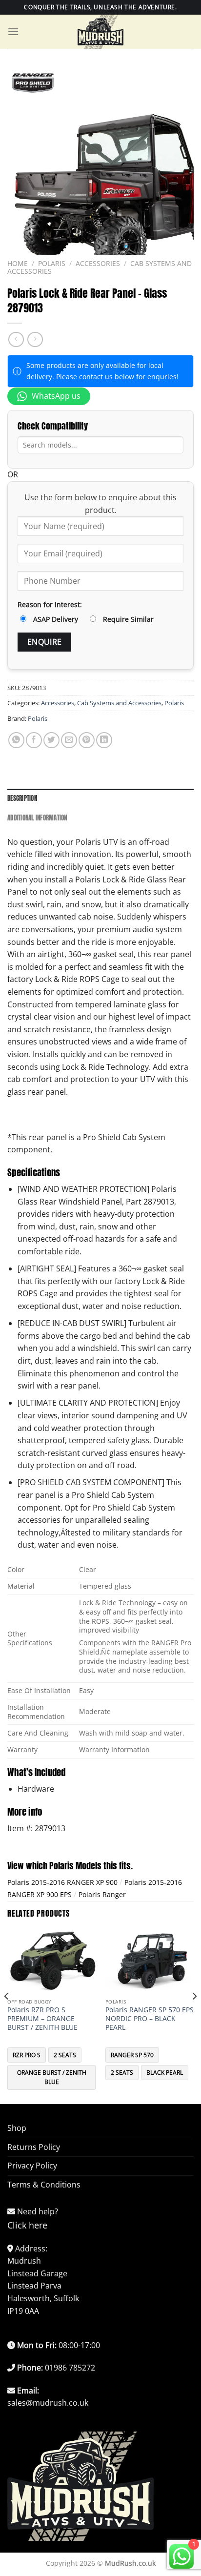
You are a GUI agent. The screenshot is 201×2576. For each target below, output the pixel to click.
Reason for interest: (50, 604)
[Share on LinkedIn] (104, 740)
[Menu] (13, 31)
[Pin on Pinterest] (87, 740)
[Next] (194, 2016)
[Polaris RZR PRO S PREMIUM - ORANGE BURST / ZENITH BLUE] (51, 1961)
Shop (17, 2128)
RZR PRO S (27, 2055)
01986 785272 (70, 2368)
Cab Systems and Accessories (119, 703)
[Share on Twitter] (51, 740)
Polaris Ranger (102, 1894)
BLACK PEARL (165, 2073)
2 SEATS (65, 2055)
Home (18, 263)
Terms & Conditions (44, 2185)
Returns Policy (34, 2147)
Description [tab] (22, 798)
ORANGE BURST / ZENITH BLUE (52, 2077)
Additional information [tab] (37, 818)
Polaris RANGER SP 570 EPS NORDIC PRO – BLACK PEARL (150, 2018)
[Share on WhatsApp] (16, 740)
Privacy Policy (32, 2166)
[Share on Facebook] (34, 740)
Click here (27, 2225)
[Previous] (7, 2016)
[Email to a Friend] (69, 740)
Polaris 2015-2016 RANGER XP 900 (62, 1882)
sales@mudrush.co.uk (48, 2403)
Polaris (52, 263)
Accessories (98, 263)
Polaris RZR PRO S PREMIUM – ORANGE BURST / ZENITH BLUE (42, 2018)
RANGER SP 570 (132, 2055)
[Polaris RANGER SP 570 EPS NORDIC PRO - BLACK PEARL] (150, 1961)
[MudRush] (100, 32)
